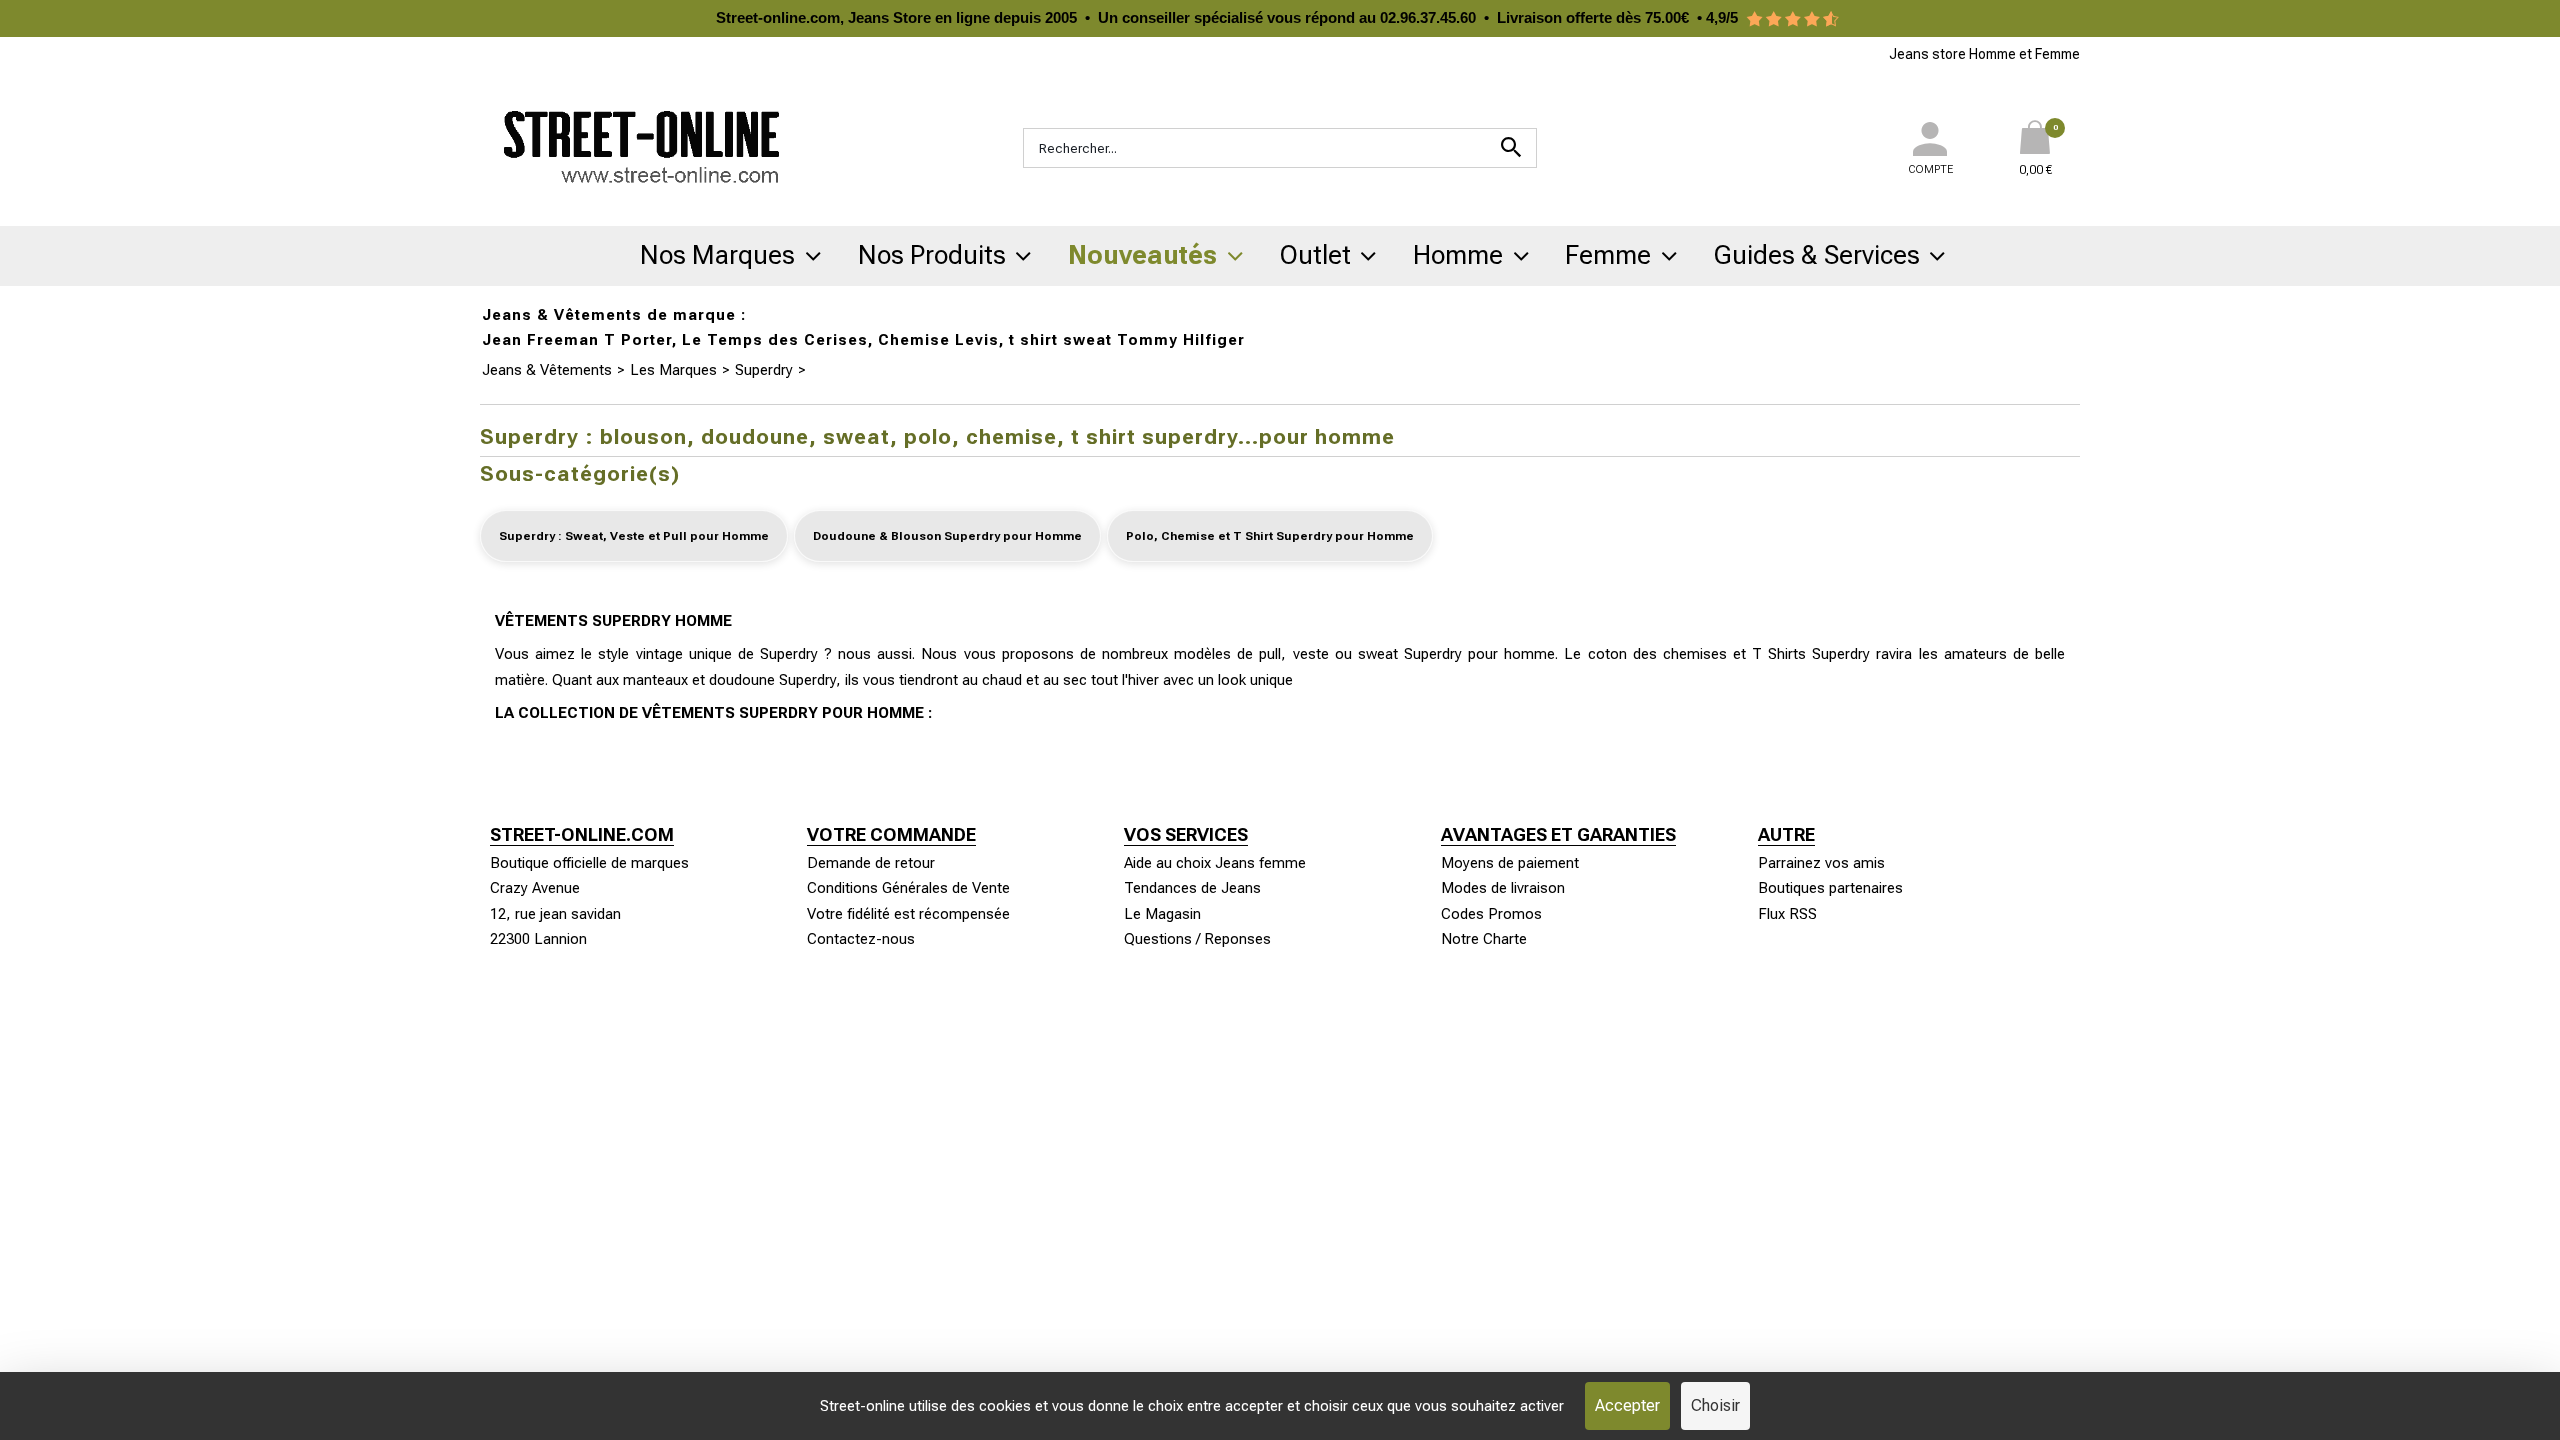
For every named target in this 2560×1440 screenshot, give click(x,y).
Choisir (1715, 1405)
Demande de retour (871, 863)
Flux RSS (1787, 914)
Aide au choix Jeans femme (1215, 863)
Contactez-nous (861, 939)
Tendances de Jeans (1192, 888)
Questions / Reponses (1197, 939)
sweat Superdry (1410, 654)
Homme (1458, 255)
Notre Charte (1484, 939)
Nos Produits (932, 255)
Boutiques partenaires (1830, 888)
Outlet (1315, 255)
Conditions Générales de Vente (908, 888)
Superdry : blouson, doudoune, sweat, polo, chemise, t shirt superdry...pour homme (1086, 370)
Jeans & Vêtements (547, 370)
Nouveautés (1142, 255)
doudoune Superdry (772, 680)
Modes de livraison (1503, 888)
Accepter (1627, 1405)
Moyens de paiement (1510, 863)
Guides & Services (1817, 255)
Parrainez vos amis (1821, 863)
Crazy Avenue (535, 888)
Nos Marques (717, 255)
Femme (1608, 255)
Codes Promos (1491, 914)
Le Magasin (1162, 914)
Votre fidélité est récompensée (908, 914)
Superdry (764, 370)
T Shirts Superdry (1811, 654)
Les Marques (673, 370)
